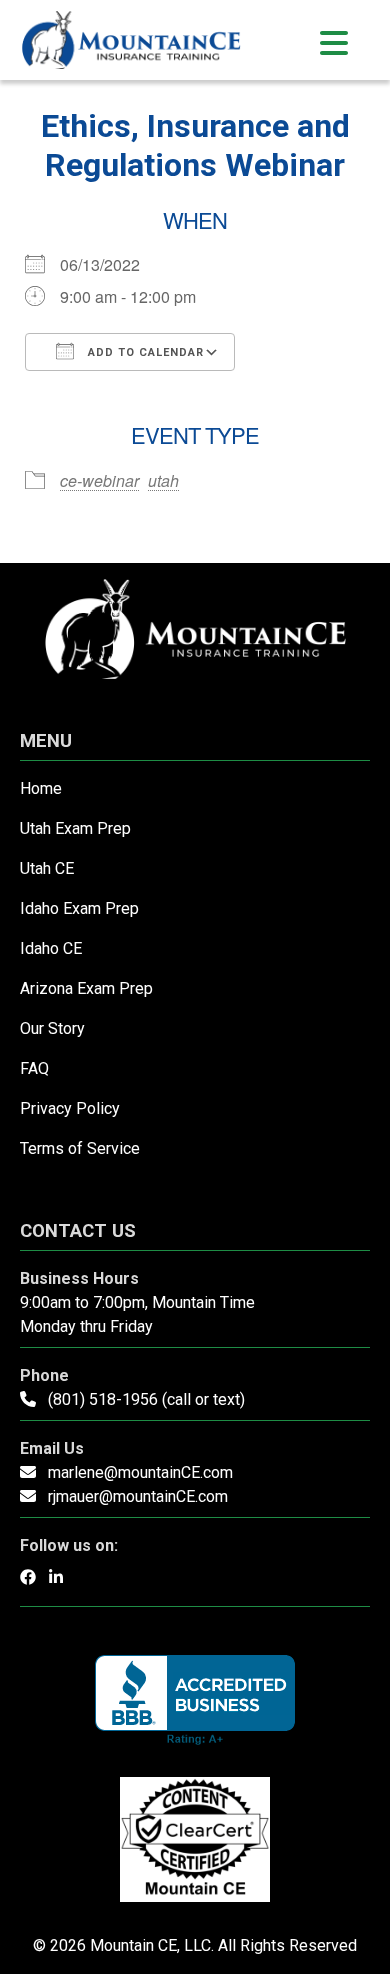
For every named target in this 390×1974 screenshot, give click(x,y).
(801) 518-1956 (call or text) (146, 1399)
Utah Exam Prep (75, 828)
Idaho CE (51, 948)
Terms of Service (80, 1148)
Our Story (52, 1028)
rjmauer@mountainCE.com (138, 1496)
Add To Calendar (144, 352)
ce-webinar (99, 480)
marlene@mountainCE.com (140, 1472)
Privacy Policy (70, 1108)
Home (41, 788)
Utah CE (47, 868)
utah (163, 480)
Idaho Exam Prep (79, 908)
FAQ (34, 1068)
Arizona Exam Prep (86, 988)
